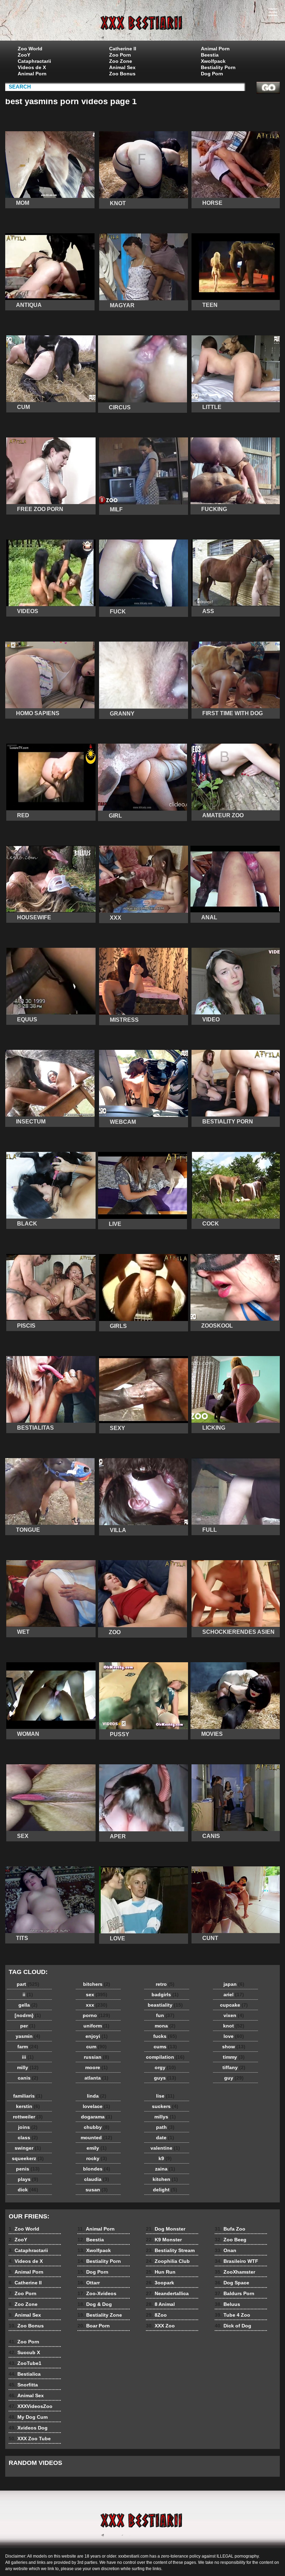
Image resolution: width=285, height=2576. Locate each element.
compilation (165, 2057)
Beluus (227, 2304)
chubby (97, 2127)
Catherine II (123, 49)
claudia (97, 2179)
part (28, 1984)
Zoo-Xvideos (97, 2293)
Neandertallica (167, 2293)
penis (28, 2169)
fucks (165, 2036)
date (165, 2138)
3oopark (160, 2283)
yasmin (28, 2036)
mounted (96, 2138)
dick (28, 2190)
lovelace (96, 2106)
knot (234, 2026)
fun (165, 2015)
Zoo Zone (121, 61)
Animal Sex (122, 67)
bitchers (97, 1984)
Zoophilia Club (168, 2261)
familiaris (28, 2096)
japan (234, 1984)
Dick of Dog (233, 2326)
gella (28, 2005)
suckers (165, 2106)
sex (97, 1994)
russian (96, 2057)
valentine (165, 2148)
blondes (97, 2169)
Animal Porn (32, 74)
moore (96, 2067)
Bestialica (25, 2374)
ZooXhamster (235, 2272)
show (234, 2047)
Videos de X (32, 67)
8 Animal (160, 2304)
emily (97, 2148)
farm (28, 2047)
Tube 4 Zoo (233, 2315)
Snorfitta (23, 2385)
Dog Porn (212, 74)
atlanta (96, 2078)
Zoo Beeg (231, 2240)
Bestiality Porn (218, 67)
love (234, 2036)
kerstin (28, 2106)
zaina (165, 2169)
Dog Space (232, 2283)
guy (234, 2078)
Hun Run (161, 2272)
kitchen (165, 2179)
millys (165, 2117)
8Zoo (156, 2315)
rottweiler (28, 2117)
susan (97, 2190)
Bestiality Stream (170, 2250)
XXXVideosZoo (31, 2406)
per (28, 2026)
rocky (97, 2158)
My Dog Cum (28, 2417)
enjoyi (97, 2036)
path (165, 2127)
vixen (234, 2015)
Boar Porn (94, 2326)
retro (165, 1984)
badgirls (165, 1994)
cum (96, 2047)
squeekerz (28, 2158)
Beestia (210, 55)
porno (96, 2015)
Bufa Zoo (230, 2229)
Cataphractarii (34, 61)
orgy (165, 2067)
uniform (96, 2026)
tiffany (234, 2067)
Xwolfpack (213, 61)
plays (28, 2179)
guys (165, 2078)
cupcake (234, 2005)
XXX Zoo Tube (30, 2439)
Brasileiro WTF (237, 2261)
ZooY (24, 55)
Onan (226, 2250)
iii (28, 2057)
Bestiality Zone (100, 2315)
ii (28, 1994)
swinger (28, 2148)
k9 (165, 2158)
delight (165, 2190)
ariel (234, 1994)
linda (97, 2096)
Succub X (24, 2352)
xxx (97, 2005)
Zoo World (30, 49)
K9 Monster (164, 2240)
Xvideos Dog (28, 2428)
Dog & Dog (95, 2304)
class (28, 2138)
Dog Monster (166, 2229)
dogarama (97, 2117)
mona (165, 2026)
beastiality (165, 2005)
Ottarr (89, 2283)
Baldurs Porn (235, 2293)
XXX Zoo (160, 2326)
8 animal (142, 22)
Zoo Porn (120, 55)
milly (28, 2067)
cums (165, 2047)
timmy (234, 2057)
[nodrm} (28, 2015)
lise (165, 2096)
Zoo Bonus (122, 74)
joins (28, 2127)
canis (28, 2078)
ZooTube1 (25, 2363)
